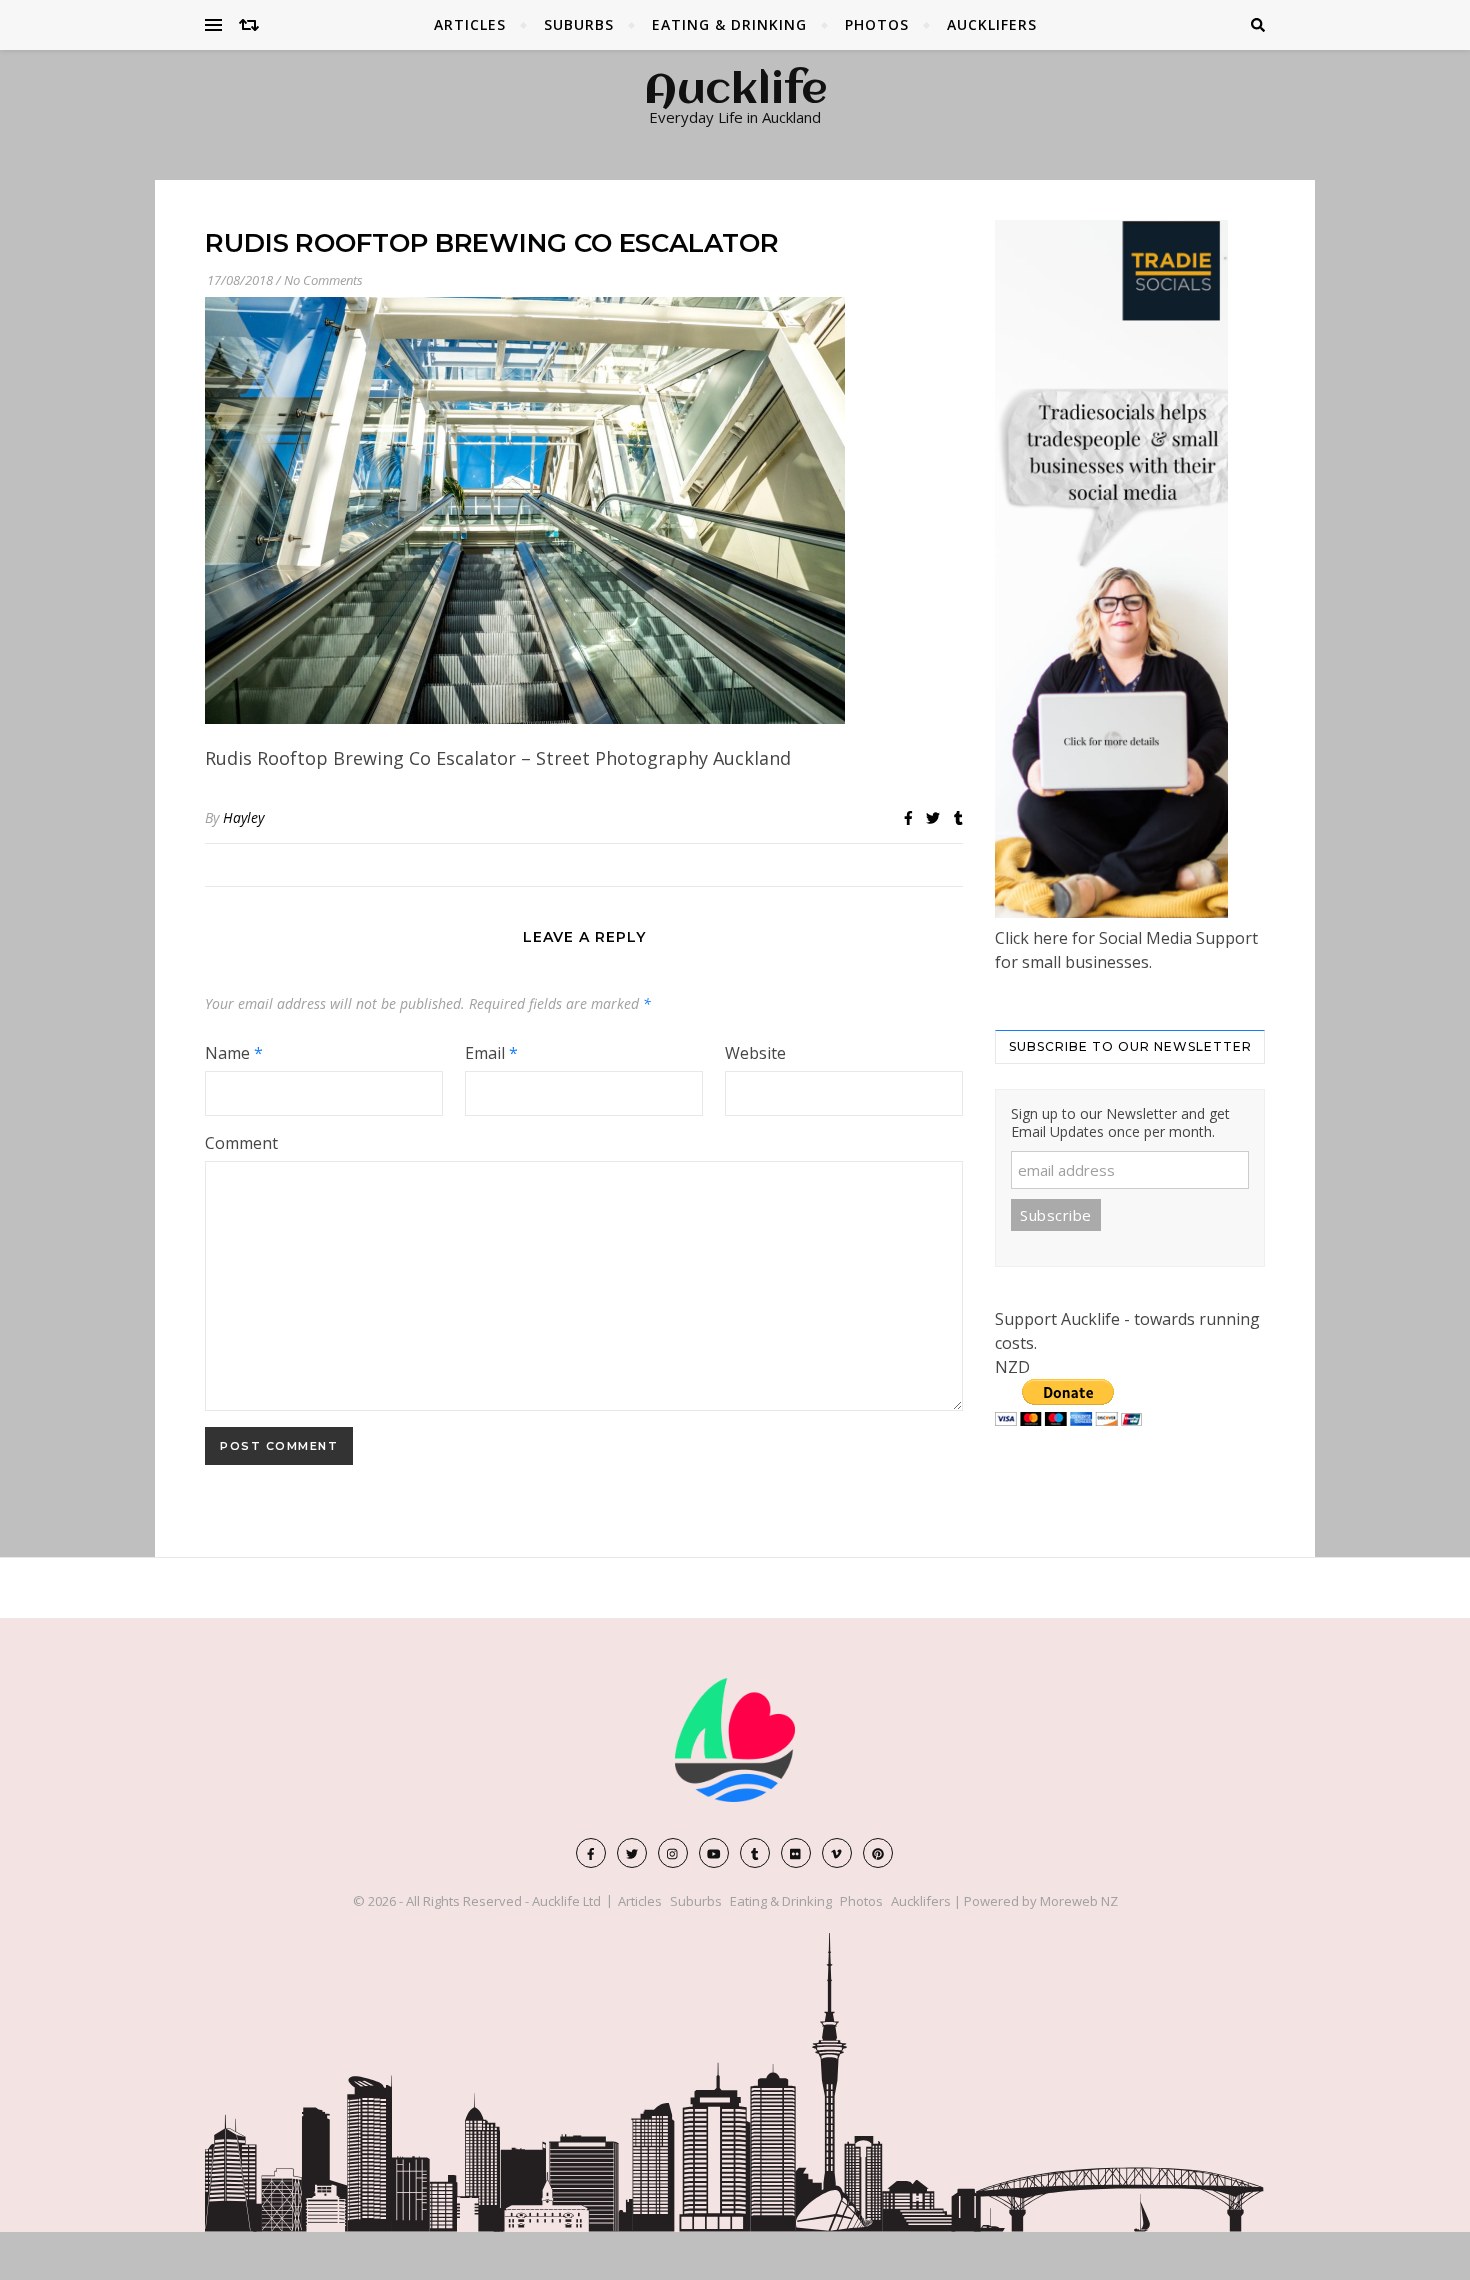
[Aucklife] (735, 1740)
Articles (470, 24)
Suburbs (579, 24)
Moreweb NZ (1079, 1901)
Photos (877, 24)
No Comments (323, 280)
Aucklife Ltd (566, 1901)
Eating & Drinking (729, 24)
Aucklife (735, 92)
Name (234, 1053)
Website (755, 1053)
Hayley (243, 817)
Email (491, 1053)
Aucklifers (992, 24)
